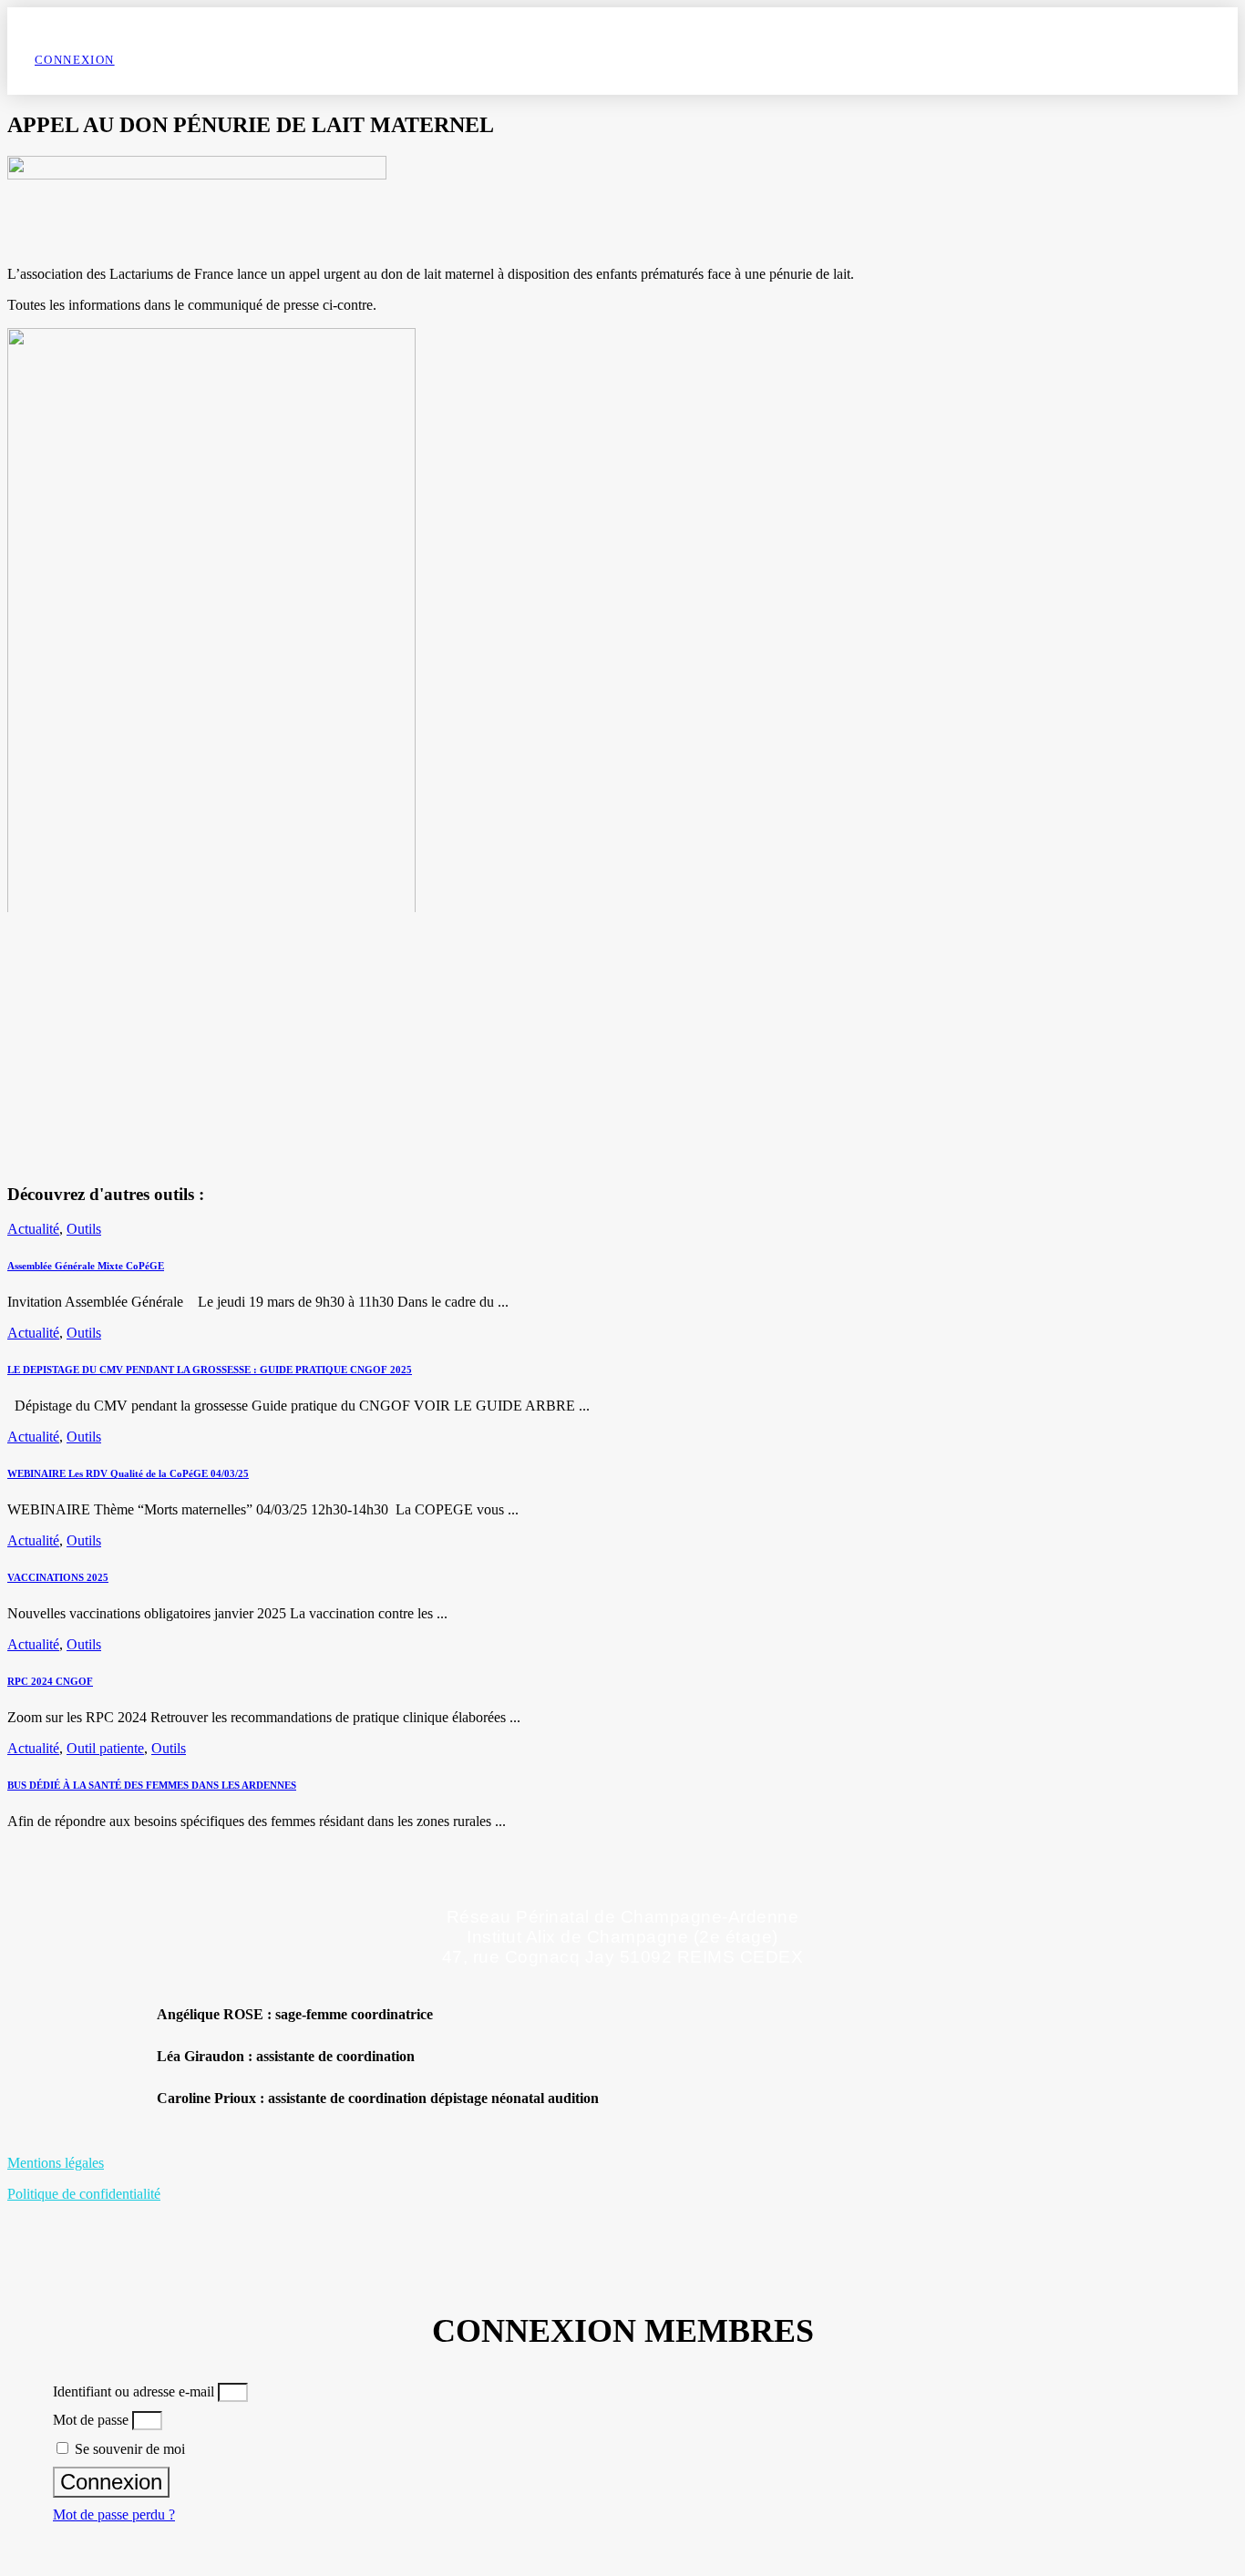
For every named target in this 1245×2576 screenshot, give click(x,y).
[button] (660, 2057)
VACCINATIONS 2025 (58, 1577)
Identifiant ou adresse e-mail (134, 2391)
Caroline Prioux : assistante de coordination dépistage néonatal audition (378, 2098)
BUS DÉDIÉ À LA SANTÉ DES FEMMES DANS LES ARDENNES (152, 1785)
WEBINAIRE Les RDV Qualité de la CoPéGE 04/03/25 (128, 1473)
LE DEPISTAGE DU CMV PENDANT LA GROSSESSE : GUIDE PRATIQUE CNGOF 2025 (210, 1370)
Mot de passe (91, 2420)
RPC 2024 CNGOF (50, 1681)
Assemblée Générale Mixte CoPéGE (86, 1266)
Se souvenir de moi (128, 2449)
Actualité (33, 1229)
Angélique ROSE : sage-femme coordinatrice (295, 2014)
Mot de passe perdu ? (114, 2514)
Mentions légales (56, 2163)
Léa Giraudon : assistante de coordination (286, 2056)
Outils (84, 1229)
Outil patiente (105, 1748)
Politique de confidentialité (84, 2194)
